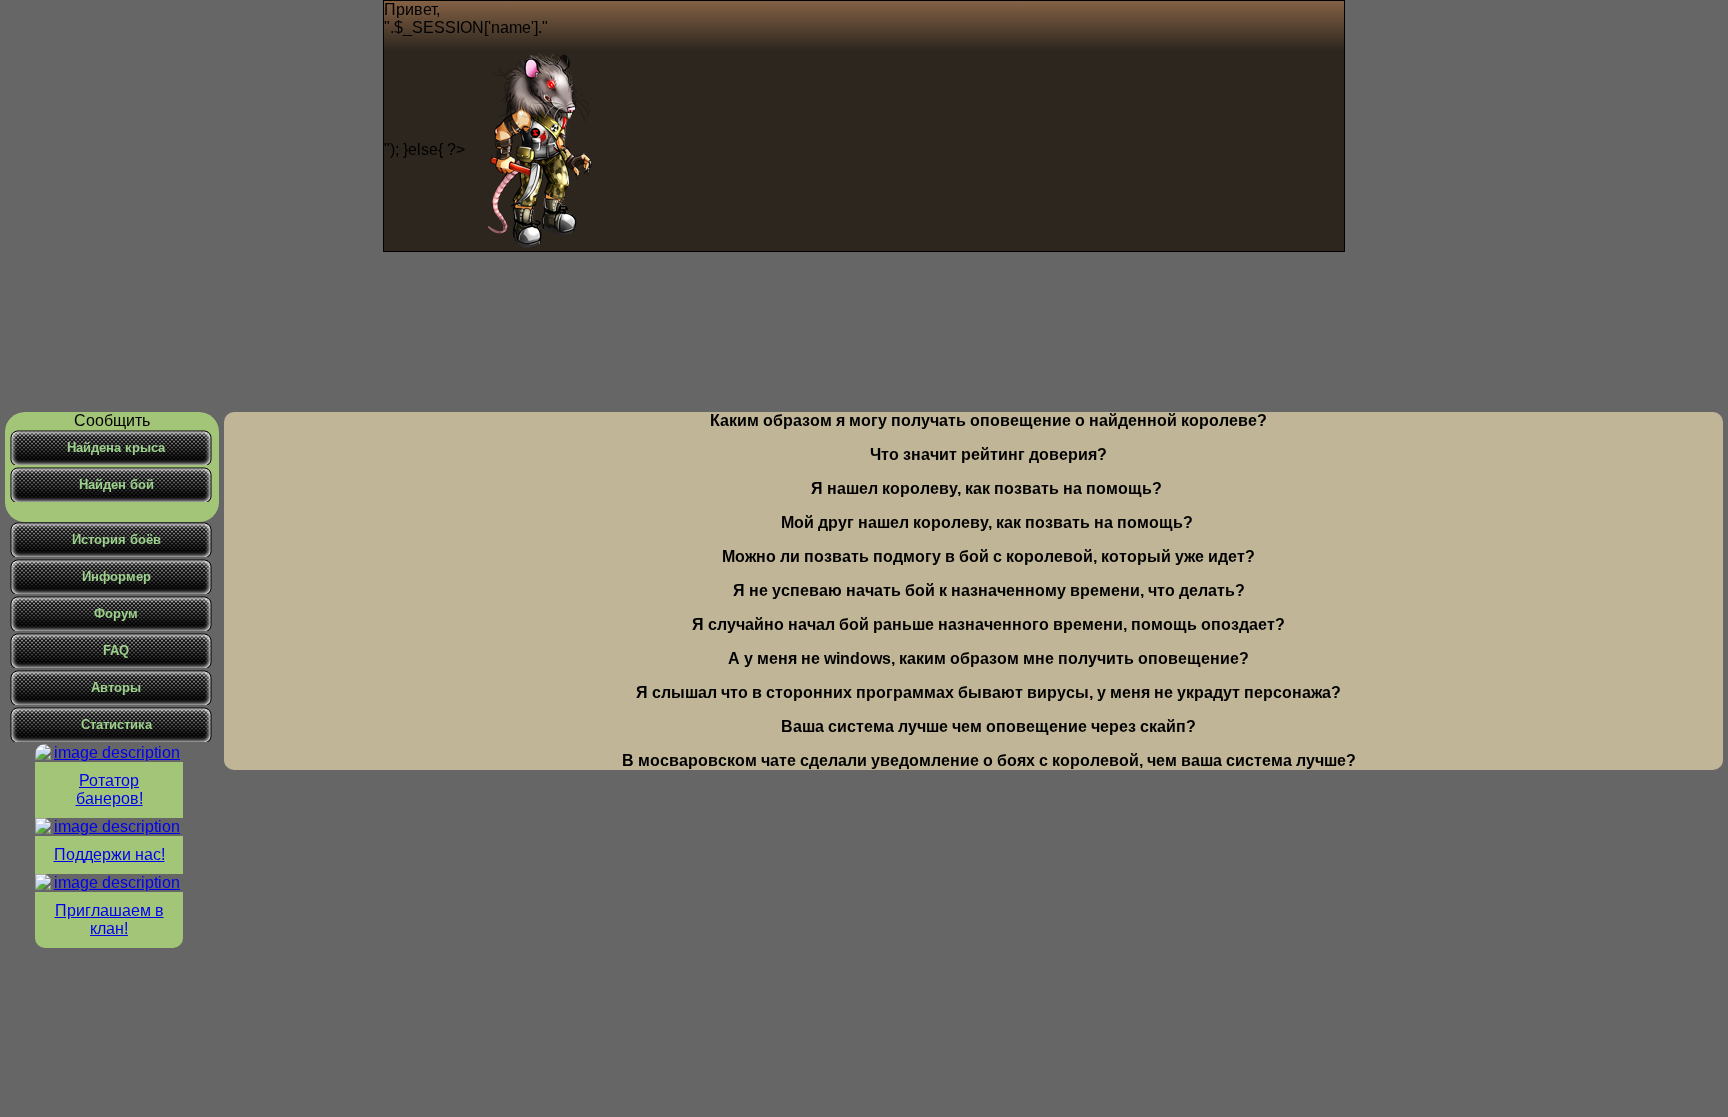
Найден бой (116, 484)
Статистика (116, 724)
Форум (116, 613)
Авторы (116, 687)
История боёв (116, 539)
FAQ (116, 650)
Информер (116, 576)
